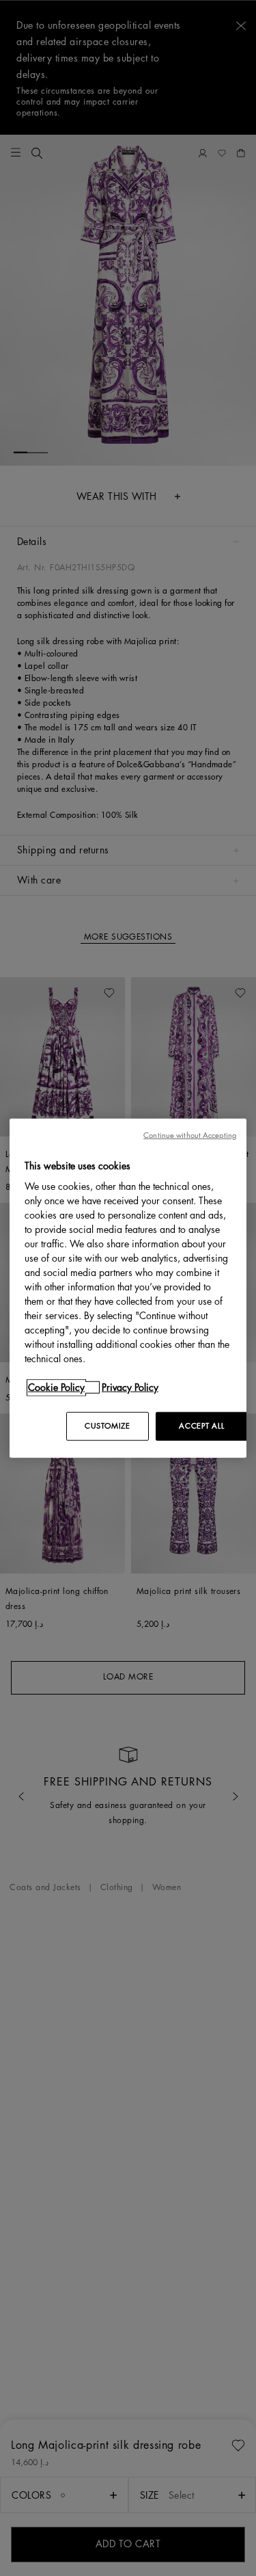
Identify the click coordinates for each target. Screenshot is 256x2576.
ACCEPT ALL (201, 1426)
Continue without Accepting (190, 1135)
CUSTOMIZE (107, 1426)
